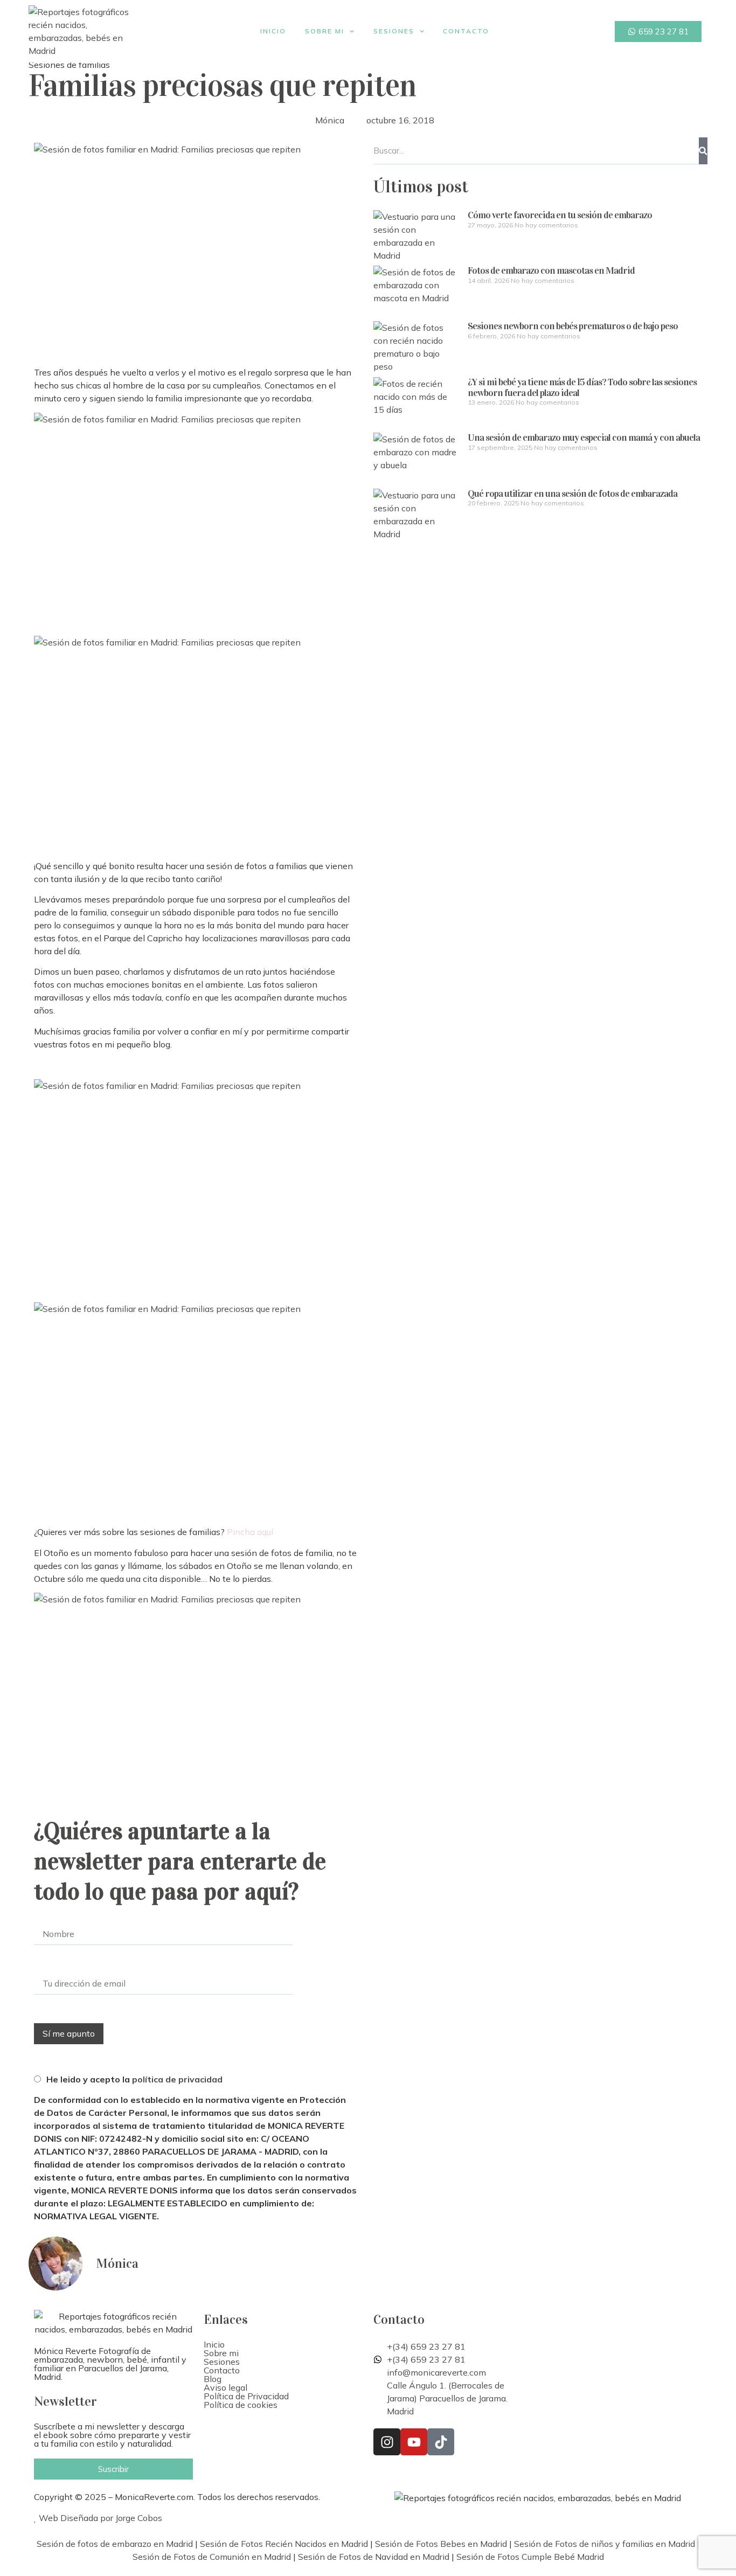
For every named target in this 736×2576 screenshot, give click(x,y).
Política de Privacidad (246, 2396)
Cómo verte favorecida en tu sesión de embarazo (560, 215)
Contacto (466, 31)
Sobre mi (325, 31)
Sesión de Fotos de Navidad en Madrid (374, 2557)
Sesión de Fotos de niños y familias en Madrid (605, 2544)
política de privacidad (177, 2079)
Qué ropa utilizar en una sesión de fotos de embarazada (572, 494)
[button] (283, 2353)
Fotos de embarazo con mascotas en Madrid (551, 270)
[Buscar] (703, 151)
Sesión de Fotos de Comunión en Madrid (212, 2557)
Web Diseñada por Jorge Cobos (99, 2518)
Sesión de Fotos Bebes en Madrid (441, 2544)
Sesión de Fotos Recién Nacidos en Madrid (284, 2544)
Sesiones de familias (69, 65)
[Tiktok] (441, 2442)
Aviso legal (225, 2387)
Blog (213, 2379)
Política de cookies (241, 2405)
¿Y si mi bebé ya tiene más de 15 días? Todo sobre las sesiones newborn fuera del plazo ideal (582, 387)
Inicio (273, 31)
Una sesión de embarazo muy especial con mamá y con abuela (584, 438)
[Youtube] (414, 2442)
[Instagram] (387, 2442)
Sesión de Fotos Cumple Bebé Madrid (530, 2557)
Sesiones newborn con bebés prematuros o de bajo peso (573, 326)
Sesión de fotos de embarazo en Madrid (115, 2544)
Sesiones (394, 31)
